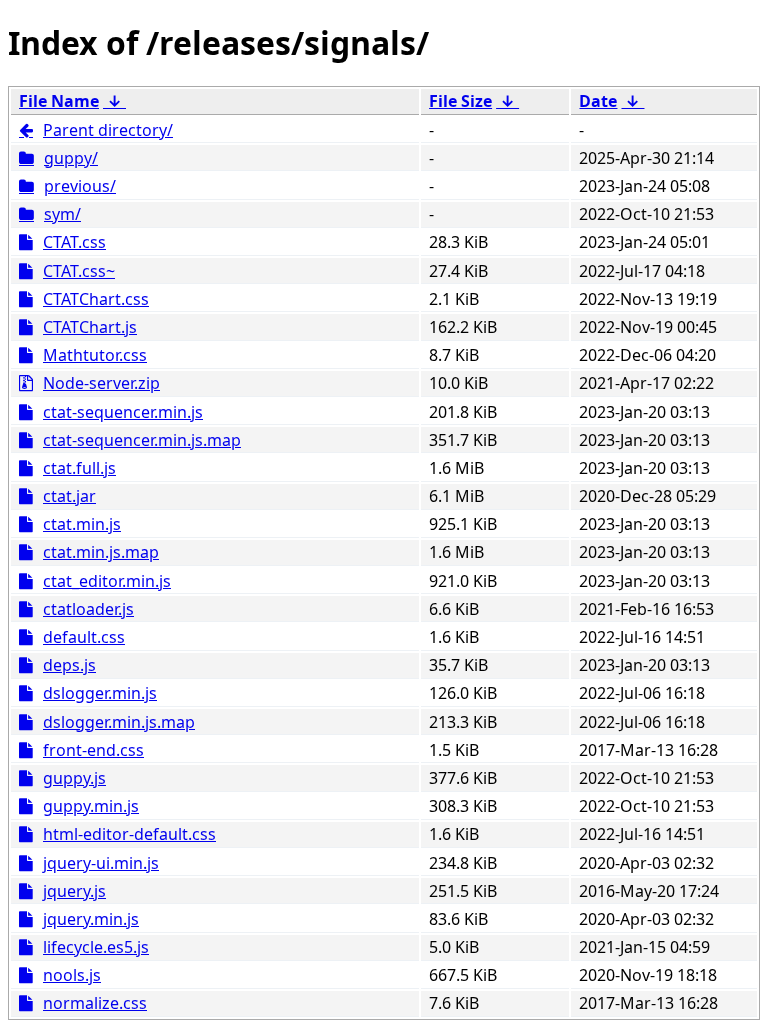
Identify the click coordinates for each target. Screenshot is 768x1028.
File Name (59, 101)
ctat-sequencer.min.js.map (142, 440)
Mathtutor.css (95, 355)
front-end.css (93, 750)
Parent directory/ (108, 130)
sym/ (62, 214)
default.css (84, 637)
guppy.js (74, 778)
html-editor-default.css (129, 834)
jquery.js (74, 891)
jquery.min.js (91, 919)
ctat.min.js (82, 524)
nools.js (72, 975)
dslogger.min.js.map (119, 722)
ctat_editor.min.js (107, 581)
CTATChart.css (96, 299)
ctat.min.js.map (101, 552)
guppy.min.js (91, 806)
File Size (460, 101)
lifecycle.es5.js (96, 947)
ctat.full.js (79, 468)
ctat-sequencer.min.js (123, 412)
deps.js (69, 665)
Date (598, 101)
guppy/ (71, 158)
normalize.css (95, 1003)
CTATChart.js (90, 327)
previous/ (80, 186)
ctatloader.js (88, 609)
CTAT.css (74, 242)
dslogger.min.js (100, 693)
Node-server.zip (101, 383)
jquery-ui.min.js (101, 863)
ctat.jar (69, 496)
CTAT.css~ (79, 271)
